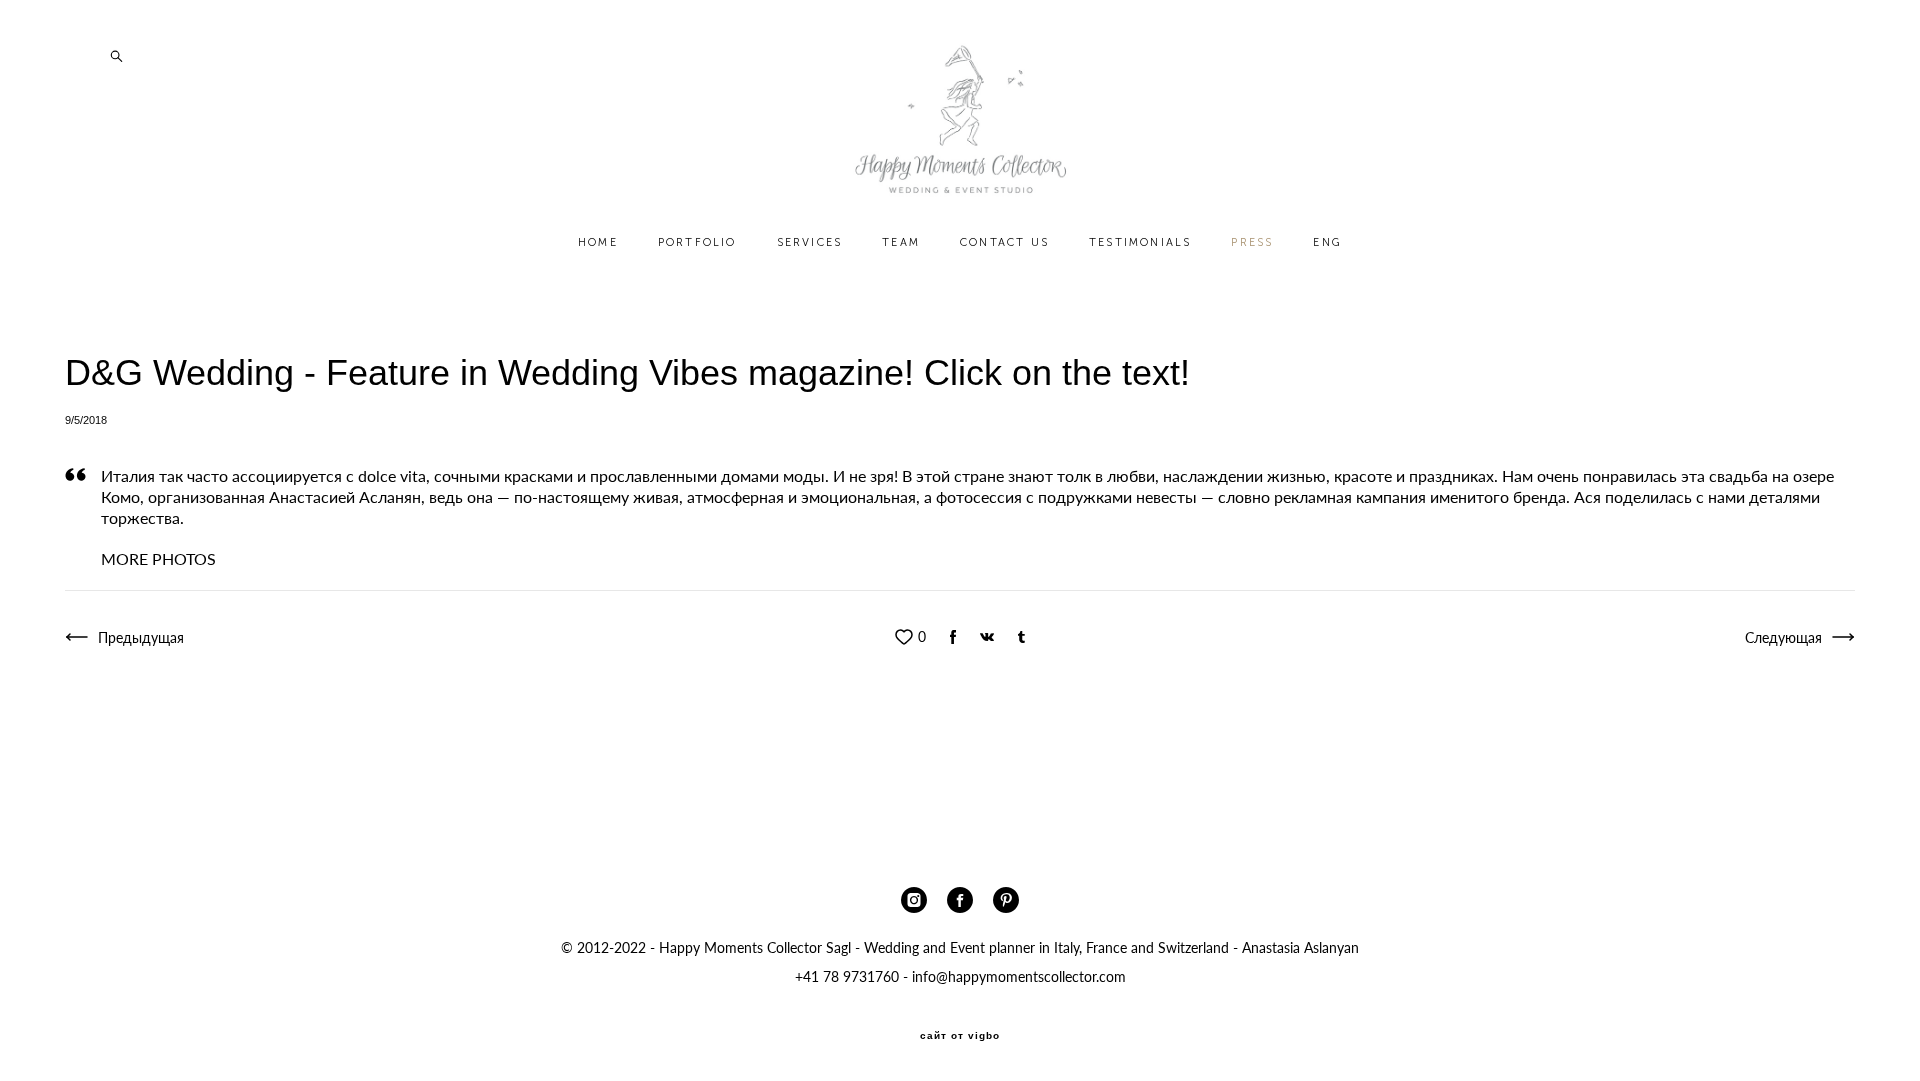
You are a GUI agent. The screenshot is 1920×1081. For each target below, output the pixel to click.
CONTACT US (1004, 242)
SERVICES (810, 242)
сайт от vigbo (960, 1036)
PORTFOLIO (697, 242)
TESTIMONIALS (1140, 242)
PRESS (1252, 242)
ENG (1327, 242)
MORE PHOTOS (158, 558)
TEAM (901, 242)
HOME (598, 242)
